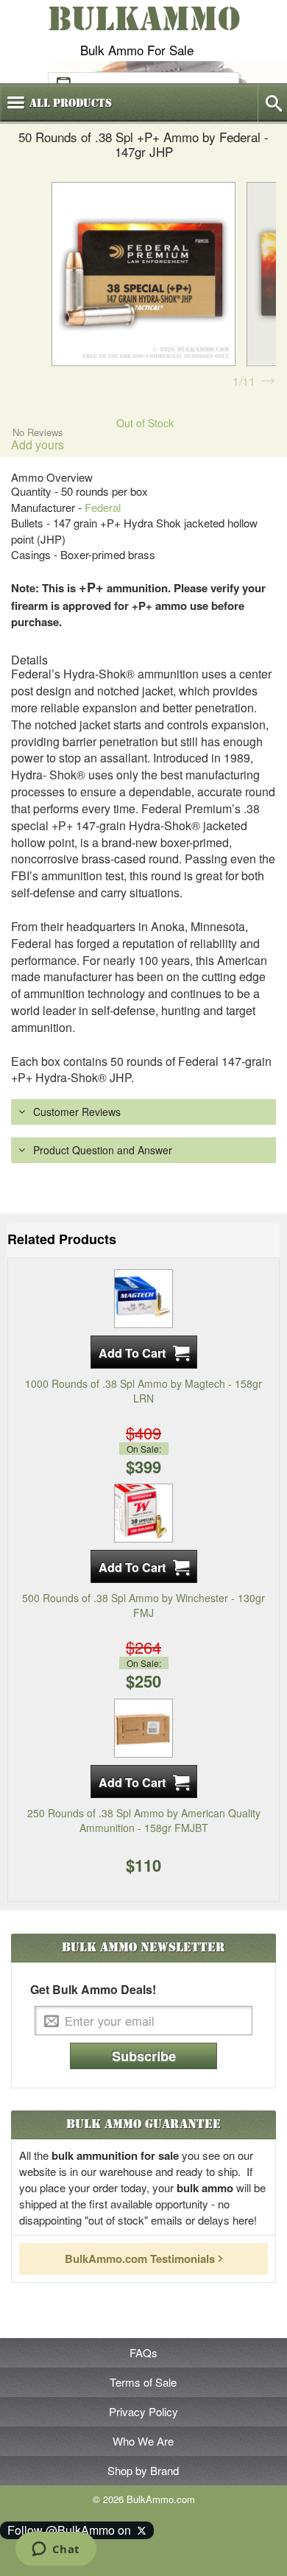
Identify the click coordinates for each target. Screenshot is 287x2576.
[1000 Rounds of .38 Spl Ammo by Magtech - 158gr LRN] (143, 1297)
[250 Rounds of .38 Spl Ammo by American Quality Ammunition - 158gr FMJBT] (143, 1726)
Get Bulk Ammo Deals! (93, 1990)
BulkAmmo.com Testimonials (140, 2259)
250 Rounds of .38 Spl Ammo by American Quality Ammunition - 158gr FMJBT (144, 1820)
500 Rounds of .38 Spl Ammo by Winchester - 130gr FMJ (143, 1605)
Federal (103, 507)
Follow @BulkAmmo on (72, 2530)
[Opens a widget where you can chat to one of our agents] (56, 2550)
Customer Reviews (77, 1112)
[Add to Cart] (144, 1352)
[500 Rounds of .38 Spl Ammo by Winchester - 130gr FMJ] (143, 1512)
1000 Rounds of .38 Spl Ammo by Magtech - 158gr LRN (143, 1391)
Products (71, 103)
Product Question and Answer (103, 1150)
